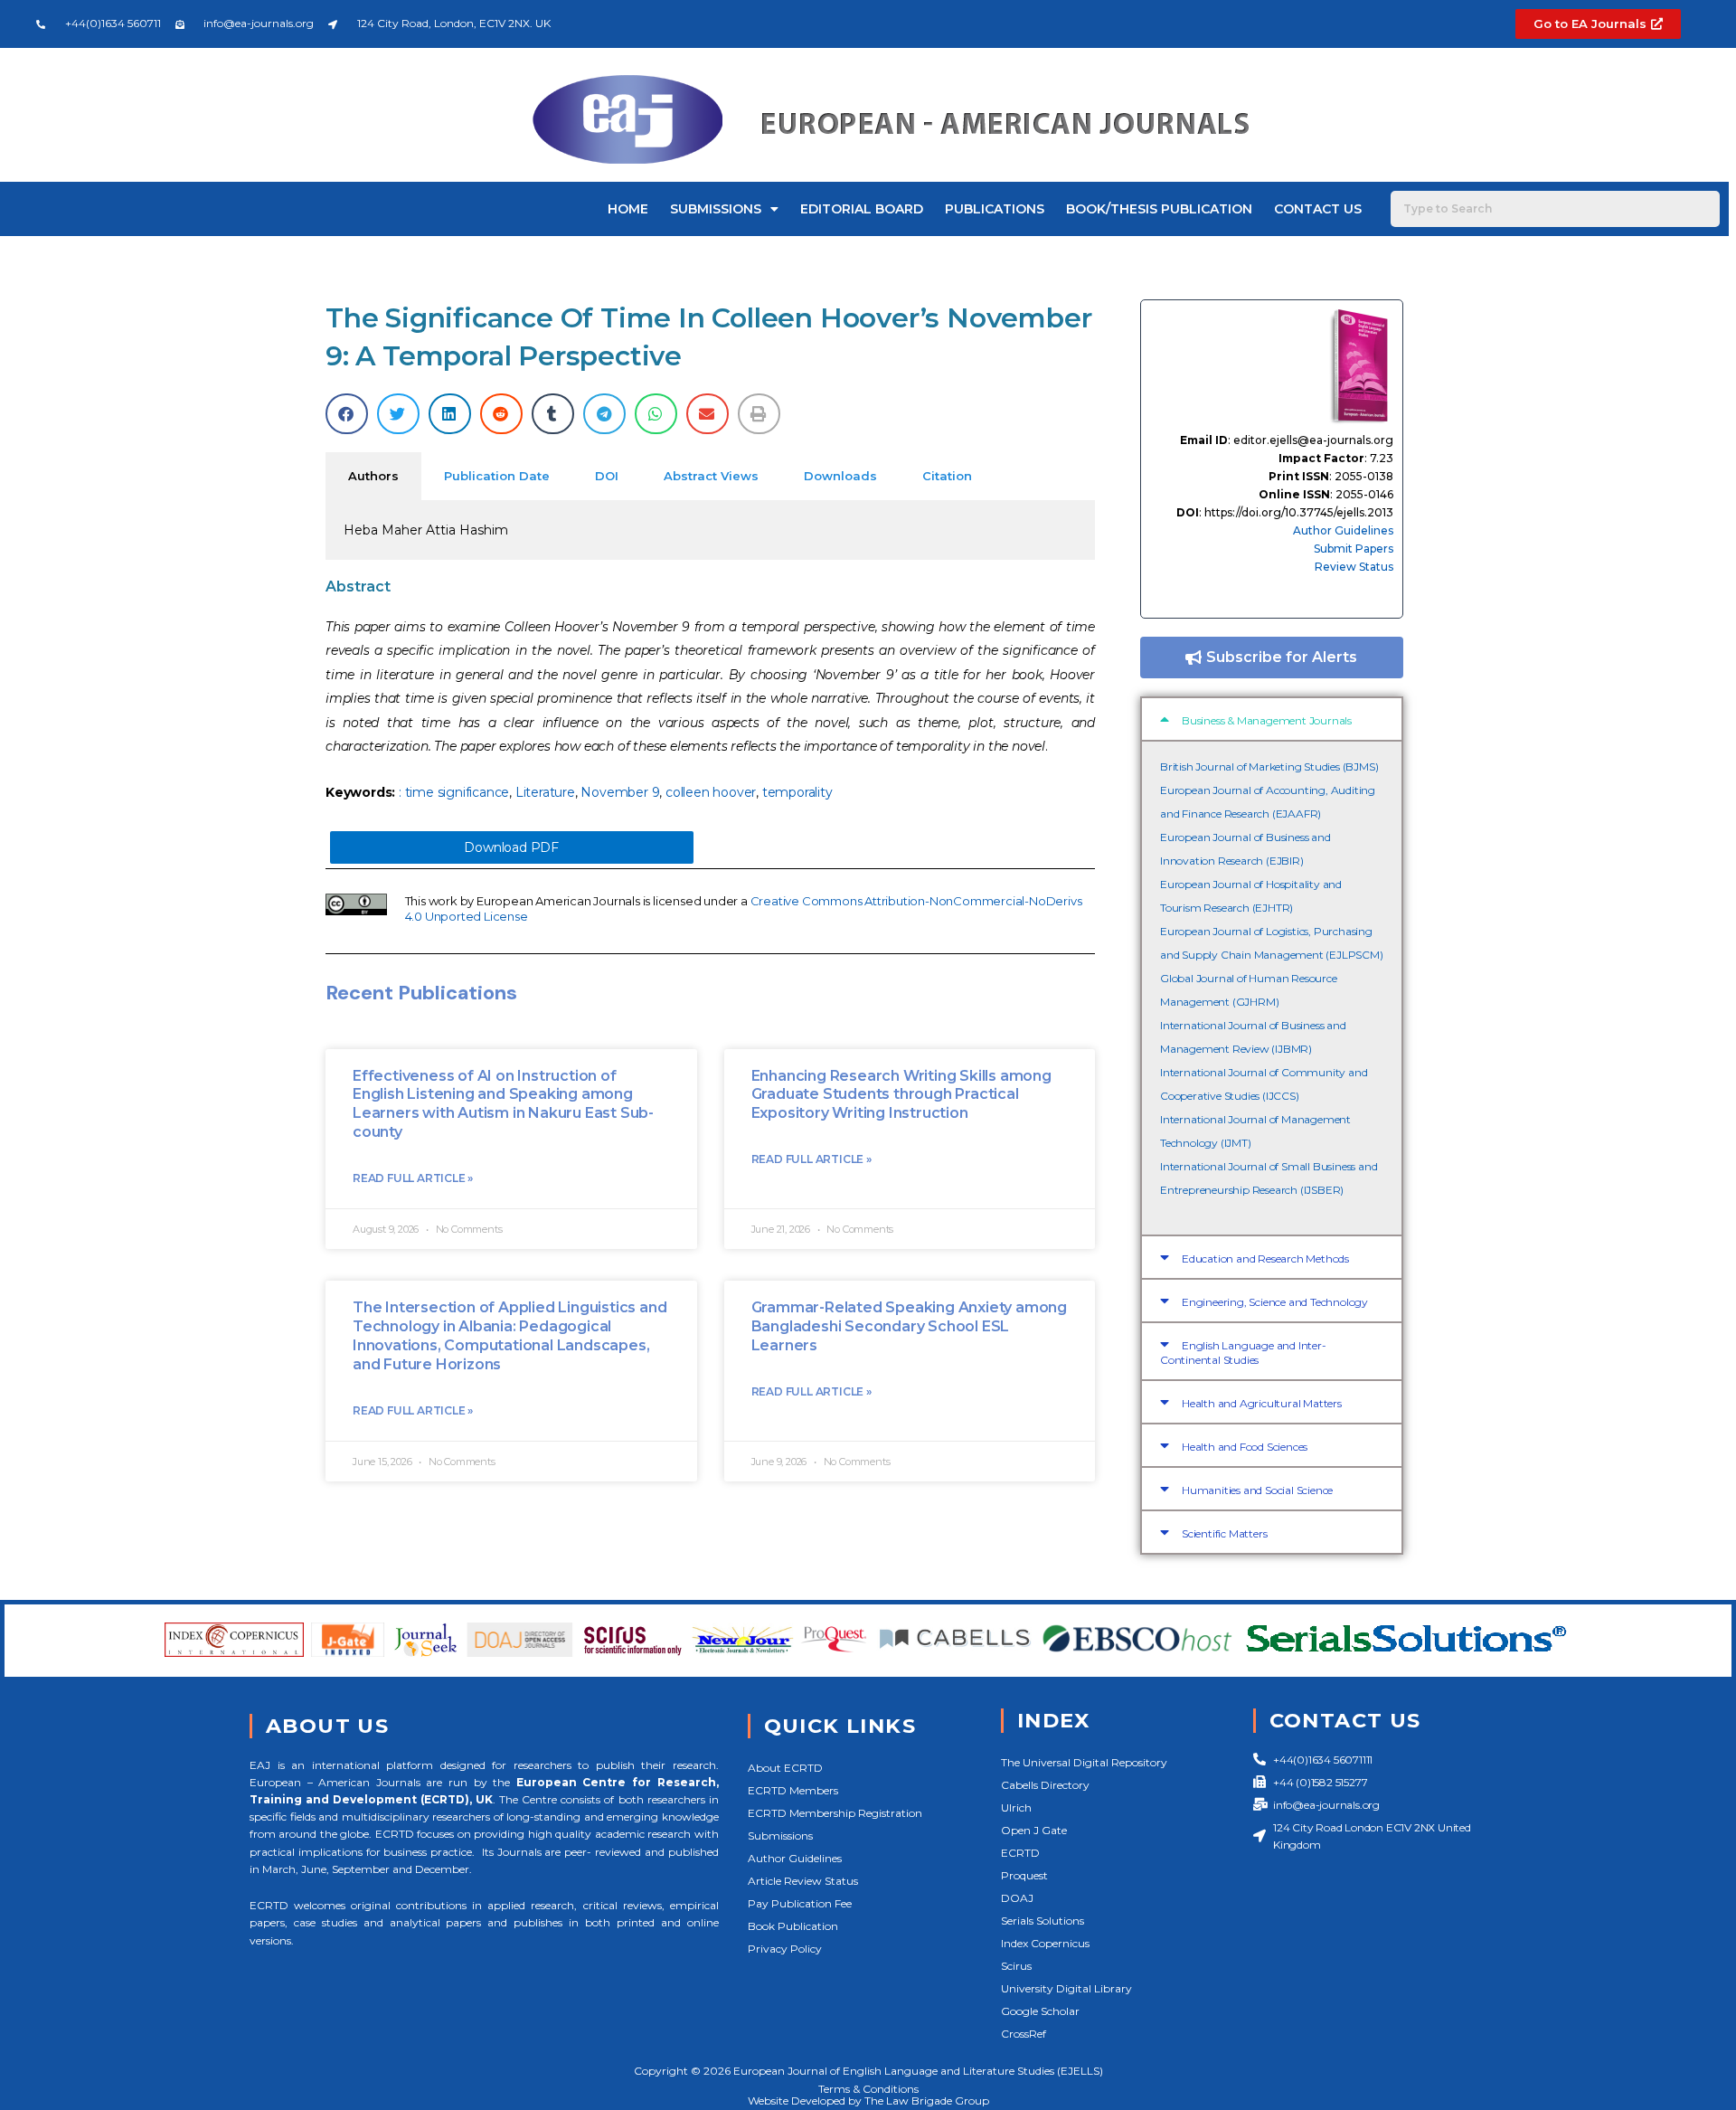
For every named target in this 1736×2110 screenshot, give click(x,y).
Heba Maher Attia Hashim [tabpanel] (426, 530)
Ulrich (1016, 1807)
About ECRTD (785, 1768)
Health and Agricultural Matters (1262, 1403)
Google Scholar (1040, 2011)
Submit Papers (1354, 549)
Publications (995, 209)
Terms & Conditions (868, 2089)
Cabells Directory (1045, 1785)
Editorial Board (862, 209)
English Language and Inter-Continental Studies (1243, 1353)
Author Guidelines (1343, 530)
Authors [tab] (373, 476)
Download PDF (511, 847)
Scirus (1016, 1966)
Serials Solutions (1043, 1921)
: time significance (454, 792)
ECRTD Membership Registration (835, 1813)
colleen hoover (711, 792)
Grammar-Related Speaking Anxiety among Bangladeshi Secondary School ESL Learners (909, 1326)
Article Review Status (803, 1881)
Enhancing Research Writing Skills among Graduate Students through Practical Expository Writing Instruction (901, 1095)
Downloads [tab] (840, 476)
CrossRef (1024, 2034)
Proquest (1024, 1875)
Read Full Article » (413, 1178)
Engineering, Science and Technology (1275, 1302)
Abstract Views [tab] (711, 476)
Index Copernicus (1045, 1943)
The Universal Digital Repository (1084, 1762)
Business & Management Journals (1267, 720)
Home (628, 209)
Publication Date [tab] (497, 476)
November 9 (620, 792)
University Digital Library (1066, 1988)
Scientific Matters (1224, 1533)
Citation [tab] (947, 476)
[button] (347, 414)
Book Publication (793, 1926)
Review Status (1354, 567)
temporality (797, 792)
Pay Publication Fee (800, 1903)
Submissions (716, 209)
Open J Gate (1034, 1830)
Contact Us (1318, 209)
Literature (545, 792)
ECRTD (1020, 1853)
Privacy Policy (785, 1949)
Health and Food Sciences (1245, 1447)
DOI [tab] (607, 476)
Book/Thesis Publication (1159, 209)
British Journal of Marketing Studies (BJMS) (1269, 766)
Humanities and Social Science (1257, 1490)
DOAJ (1017, 1898)
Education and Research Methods (1265, 1258)
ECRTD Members (793, 1790)
